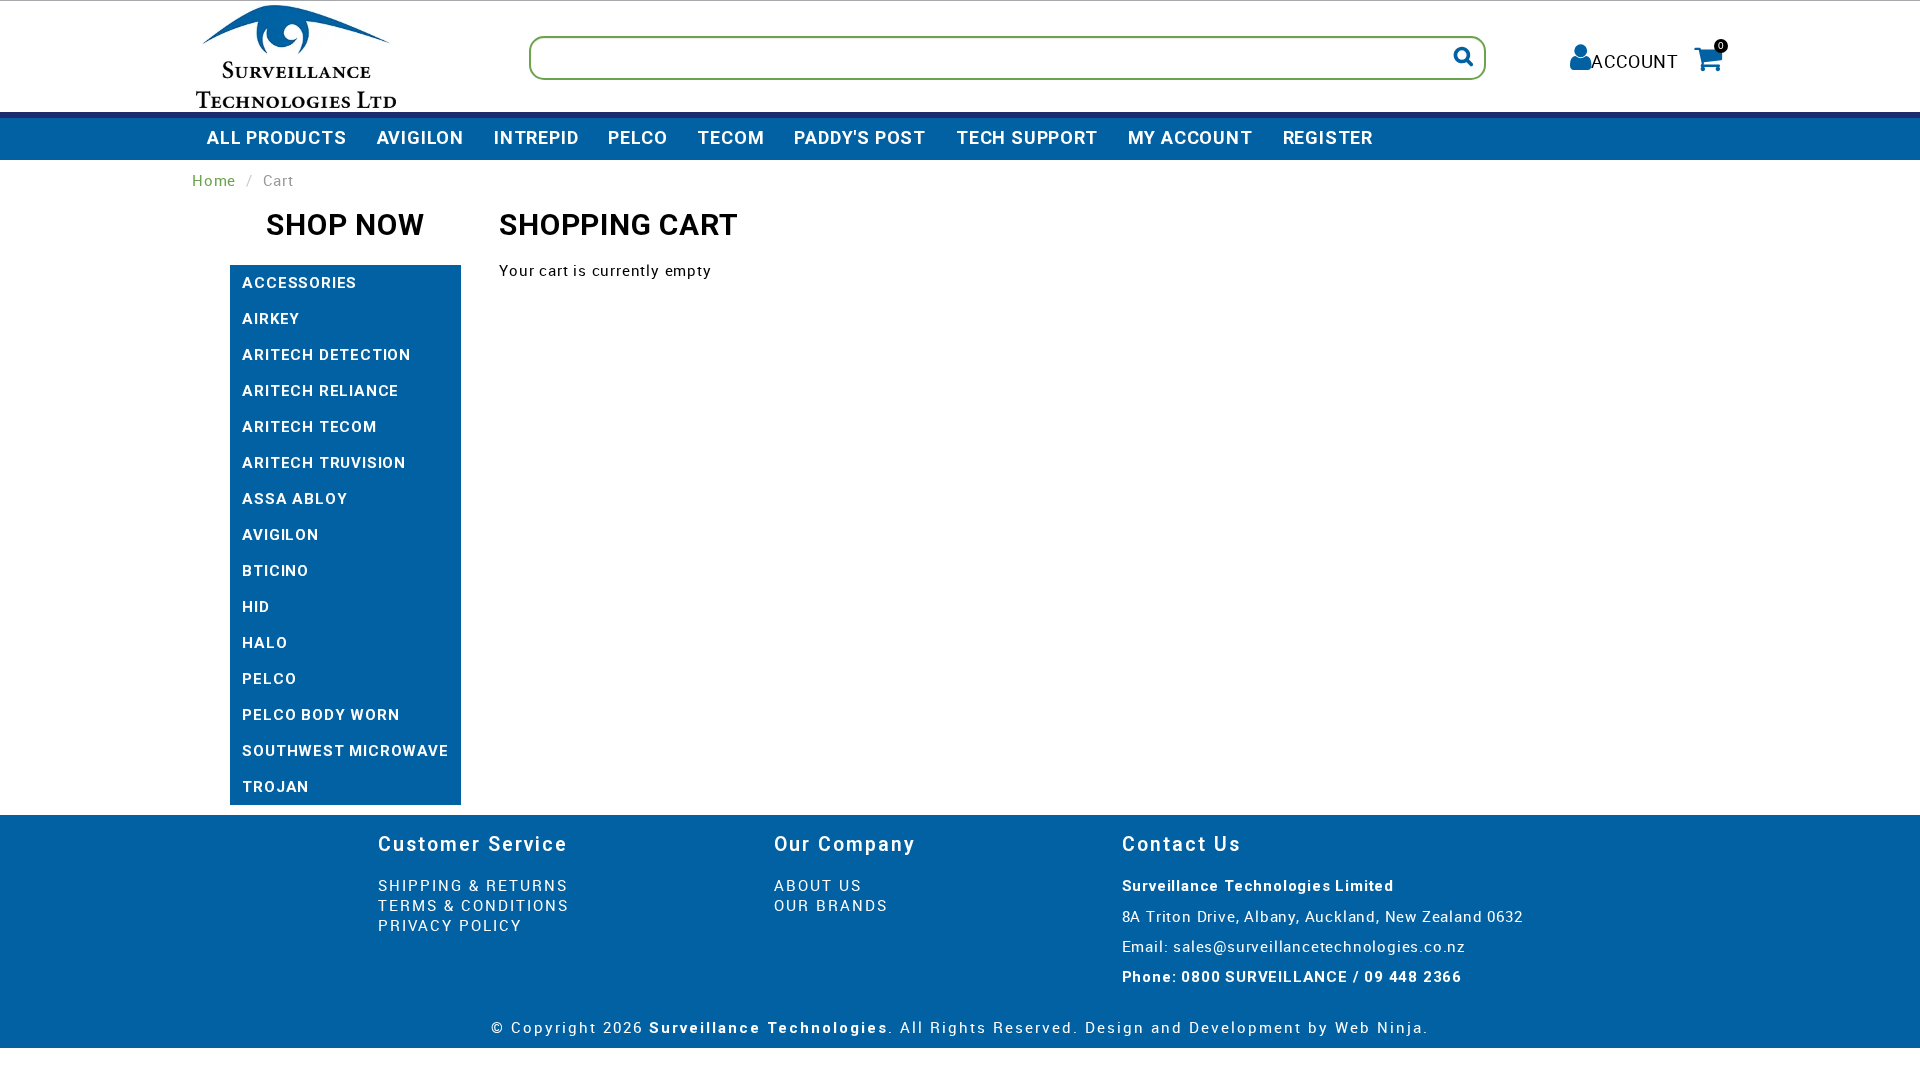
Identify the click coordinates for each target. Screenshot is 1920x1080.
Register (1328, 137)
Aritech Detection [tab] (326, 355)
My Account (1190, 137)
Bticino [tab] (275, 571)
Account (1635, 61)
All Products (277, 137)
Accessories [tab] (299, 283)
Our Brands (831, 905)
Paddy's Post (860, 137)
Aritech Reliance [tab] (320, 391)
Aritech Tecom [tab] (309, 427)
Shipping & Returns (473, 885)
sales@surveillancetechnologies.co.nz (1319, 946)
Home (214, 180)
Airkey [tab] (271, 319)
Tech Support (1027, 137)
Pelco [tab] (269, 679)
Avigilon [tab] (280, 535)
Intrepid (536, 137)
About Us (818, 885)
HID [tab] (255, 607)
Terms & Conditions (473, 905)
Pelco (637, 137)
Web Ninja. (1382, 1027)
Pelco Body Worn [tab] (320, 715)
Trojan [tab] (275, 787)
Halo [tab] (264, 643)
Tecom (730, 137)
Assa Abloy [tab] (294, 499)
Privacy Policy (450, 925)
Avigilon (420, 137)
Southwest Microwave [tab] (345, 751)
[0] (1706, 55)
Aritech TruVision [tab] (324, 463)
